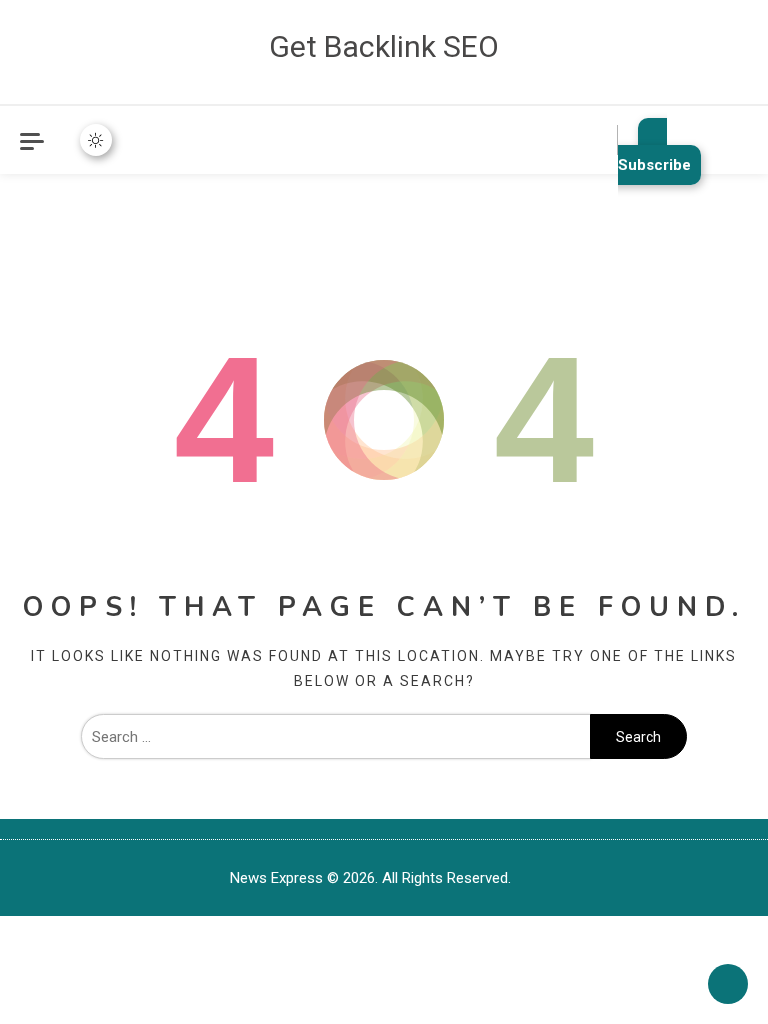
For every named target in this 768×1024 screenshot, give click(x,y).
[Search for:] (335, 737)
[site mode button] (96, 140)
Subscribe (654, 165)
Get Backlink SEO (384, 46)
